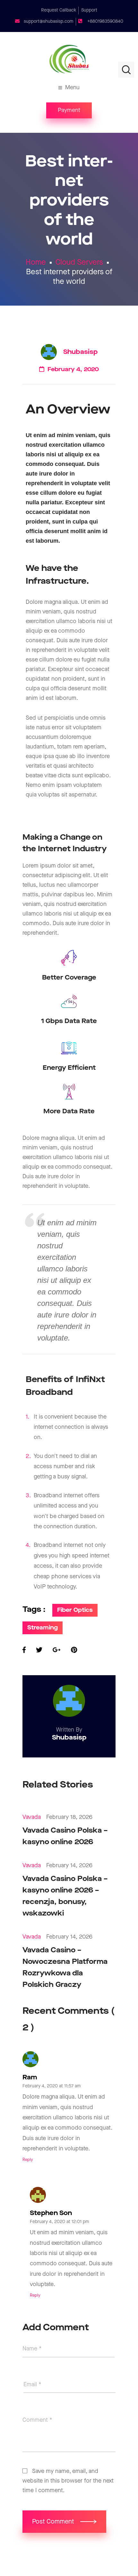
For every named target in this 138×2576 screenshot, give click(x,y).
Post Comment (54, 2522)
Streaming (43, 1628)
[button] (69, 110)
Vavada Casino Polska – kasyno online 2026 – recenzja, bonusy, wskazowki (65, 1896)
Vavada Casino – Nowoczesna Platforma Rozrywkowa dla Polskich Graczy (65, 1968)
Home (36, 262)
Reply (28, 2160)
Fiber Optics (75, 1610)
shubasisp (80, 352)
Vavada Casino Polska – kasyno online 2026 (65, 1836)
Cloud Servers (79, 262)
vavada (32, 1817)
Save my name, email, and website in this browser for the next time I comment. (68, 2481)
